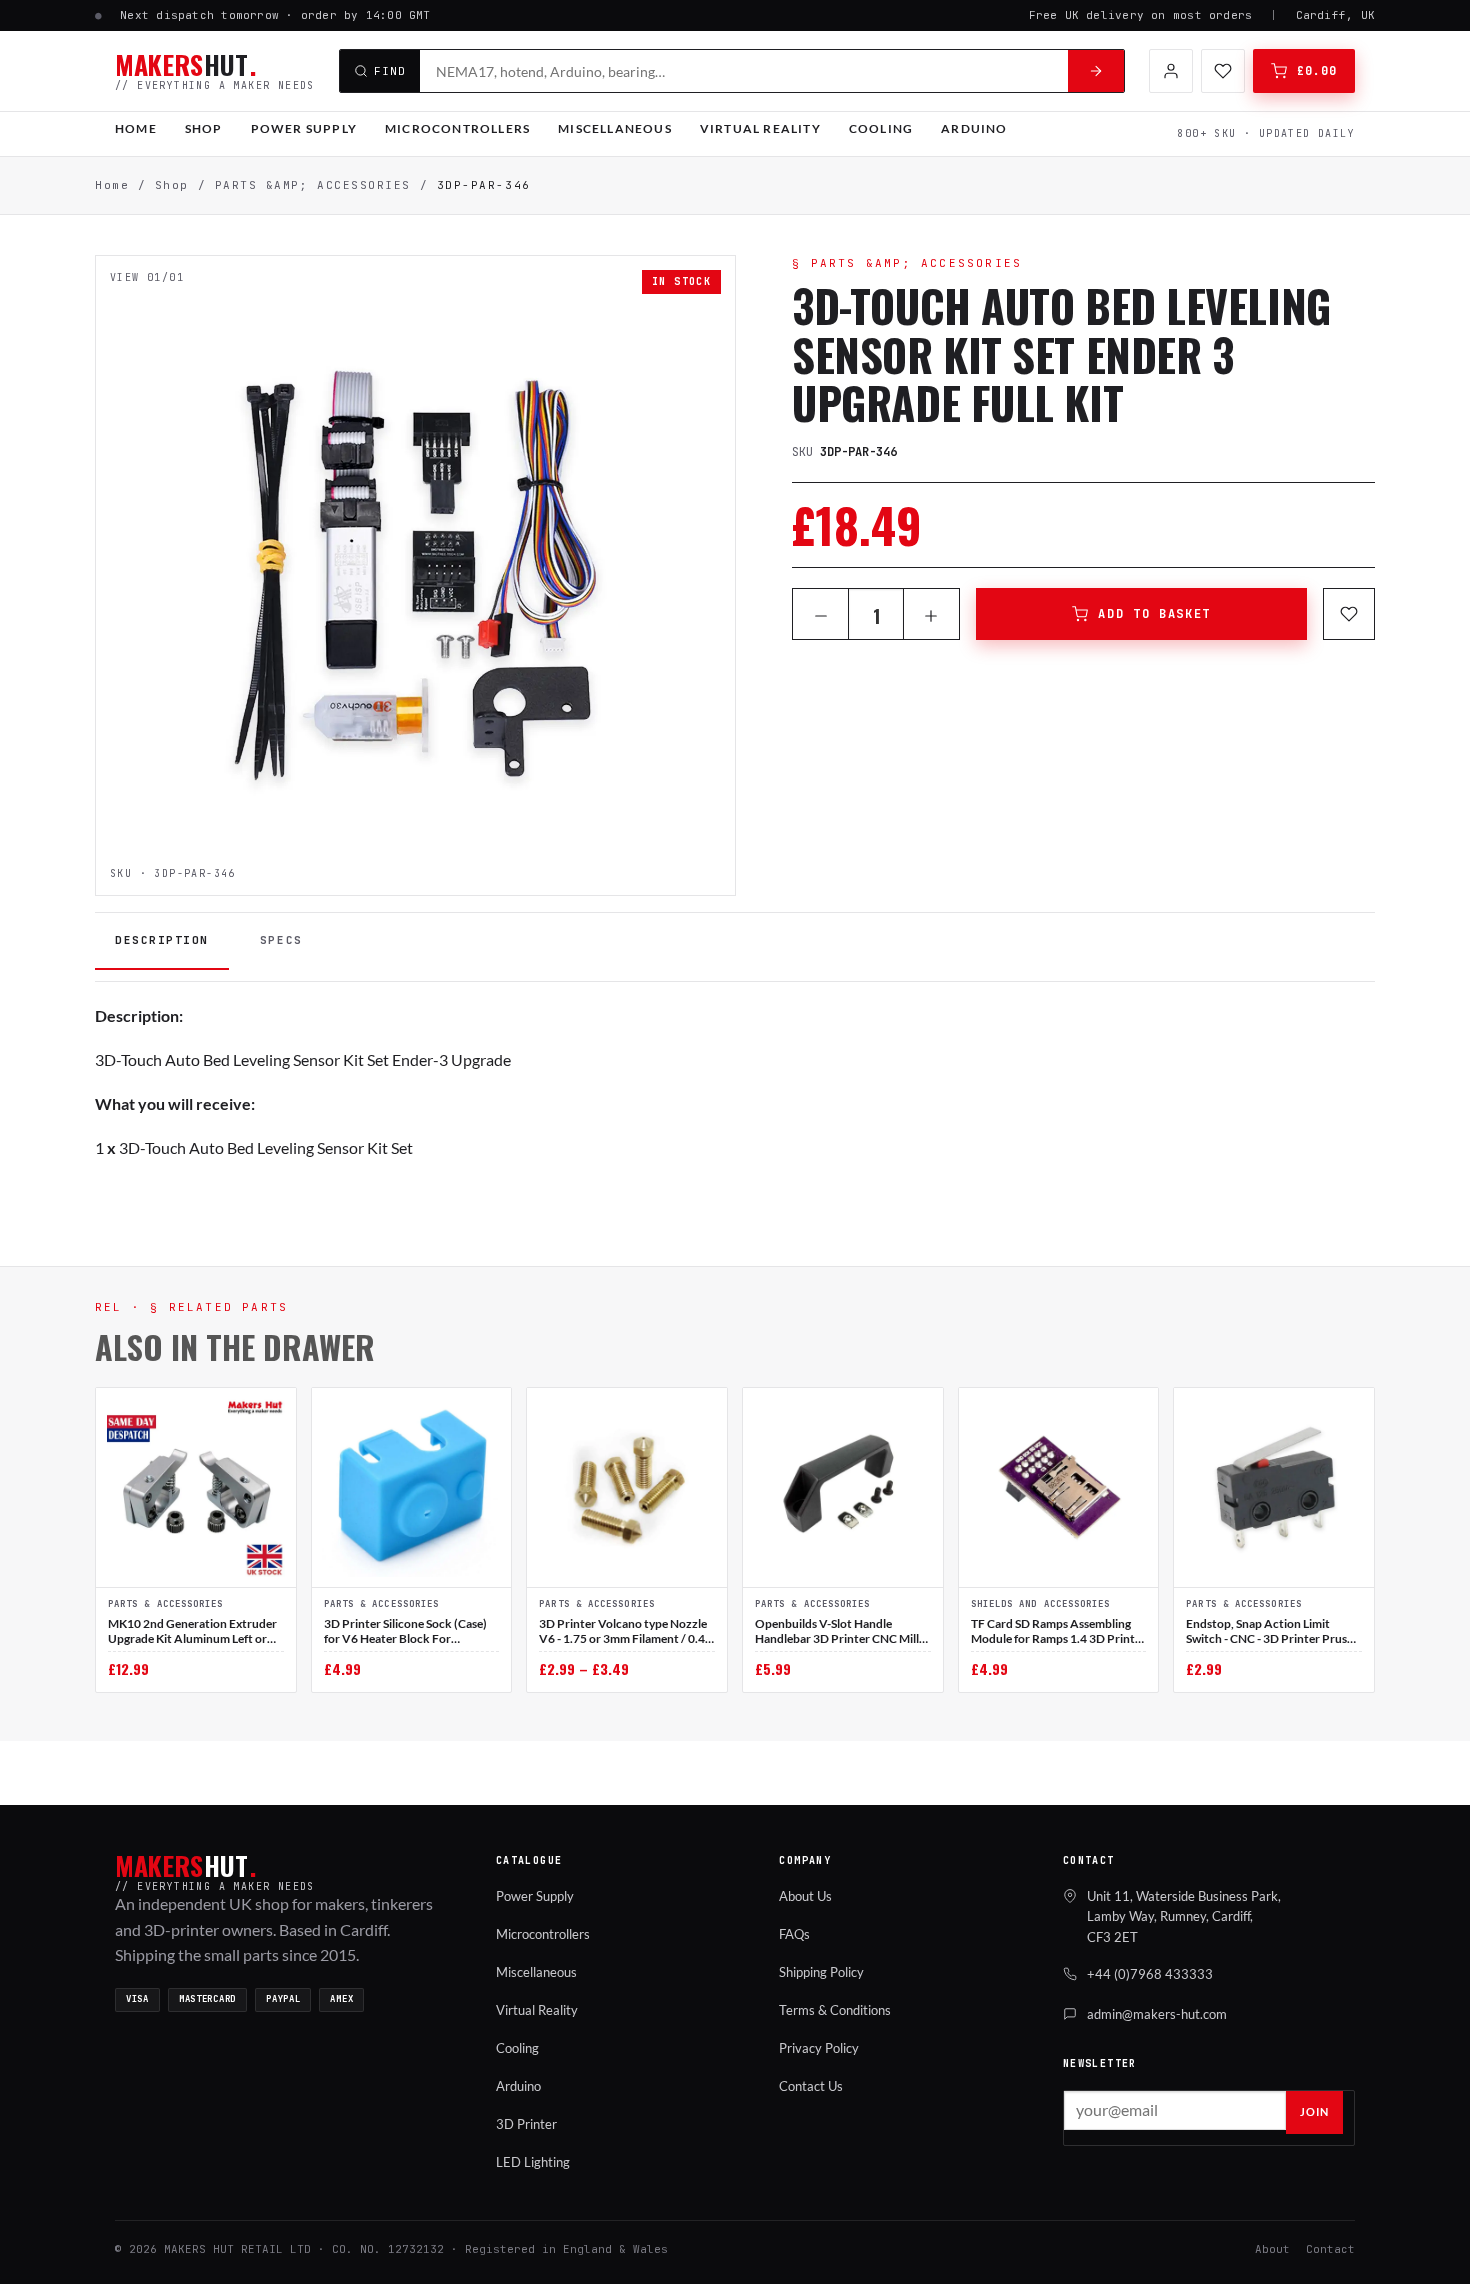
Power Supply (304, 128)
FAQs (794, 1934)
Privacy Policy (819, 2048)
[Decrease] (820, 616)
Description (162, 940)
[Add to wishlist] (1349, 614)
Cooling (881, 128)
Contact (1330, 2249)
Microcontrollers (457, 128)
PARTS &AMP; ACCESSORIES (313, 185)
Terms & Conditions (835, 2010)
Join (1314, 2111)
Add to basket (1154, 614)
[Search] (1096, 71)
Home (136, 128)
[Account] (1171, 71)
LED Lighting (533, 2162)
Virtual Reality (760, 128)
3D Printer (526, 2124)
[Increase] (931, 616)
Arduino (974, 128)
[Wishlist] (1223, 71)
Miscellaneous (615, 128)
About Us (805, 1896)
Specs (281, 940)
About (1272, 2249)
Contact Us (811, 2086)
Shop (204, 128)
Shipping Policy (821, 1972)
